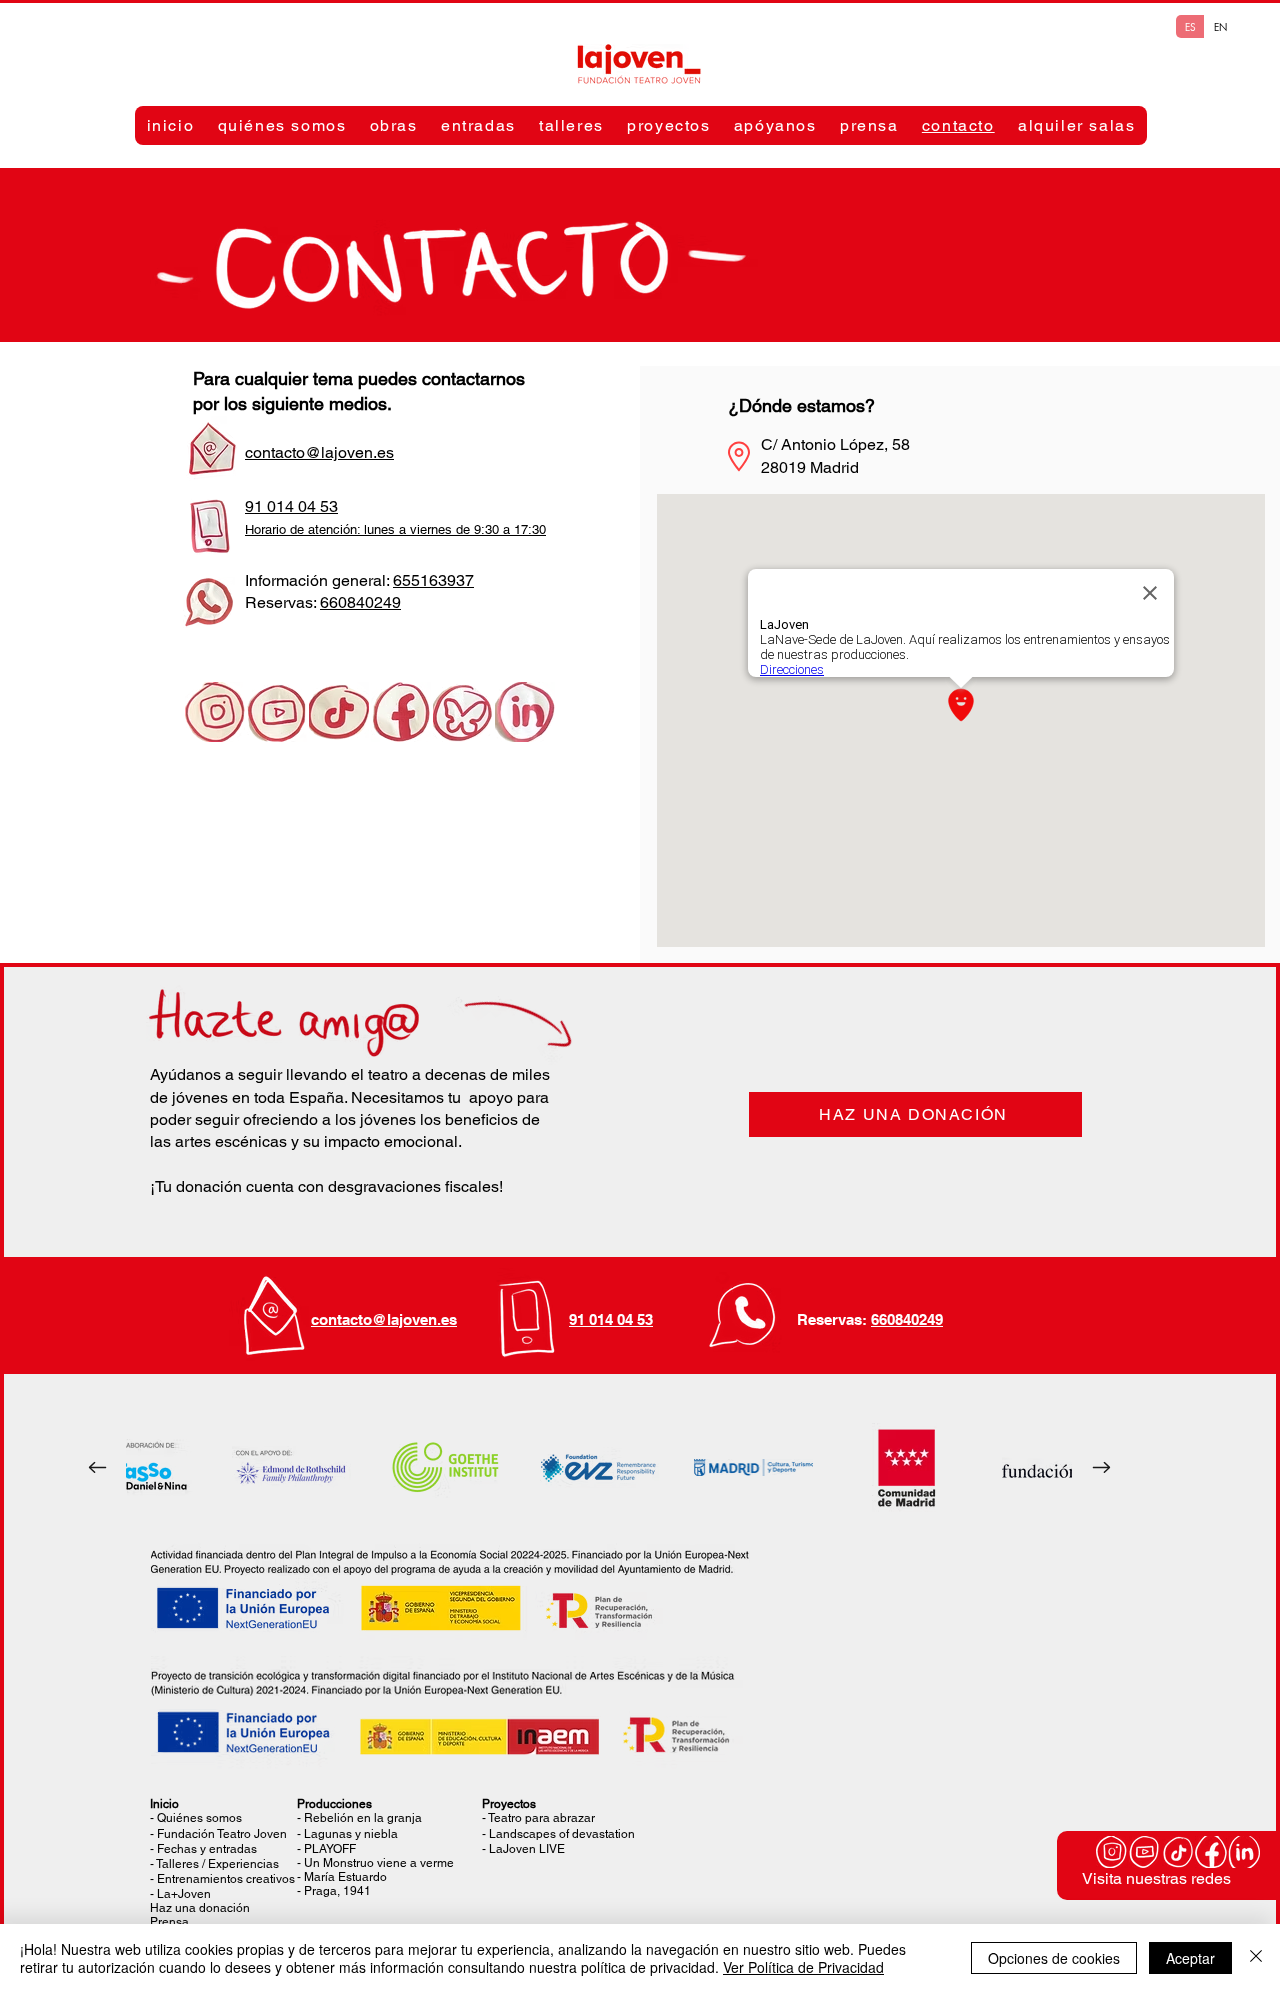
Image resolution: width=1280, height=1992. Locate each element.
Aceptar (1190, 1958)
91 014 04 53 (611, 1319)
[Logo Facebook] (401, 712)
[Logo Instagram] (215, 712)
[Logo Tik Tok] (339, 712)
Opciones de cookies (1054, 1958)
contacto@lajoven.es (384, 1319)
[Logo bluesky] (463, 712)
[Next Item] (1101, 1468)
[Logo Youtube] (1145, 1852)
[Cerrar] (1256, 1958)
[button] (282, 125)
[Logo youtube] (277, 712)
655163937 (433, 580)
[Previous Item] (97, 1468)
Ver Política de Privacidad (803, 1967)
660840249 (360, 602)
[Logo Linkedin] (525, 712)
